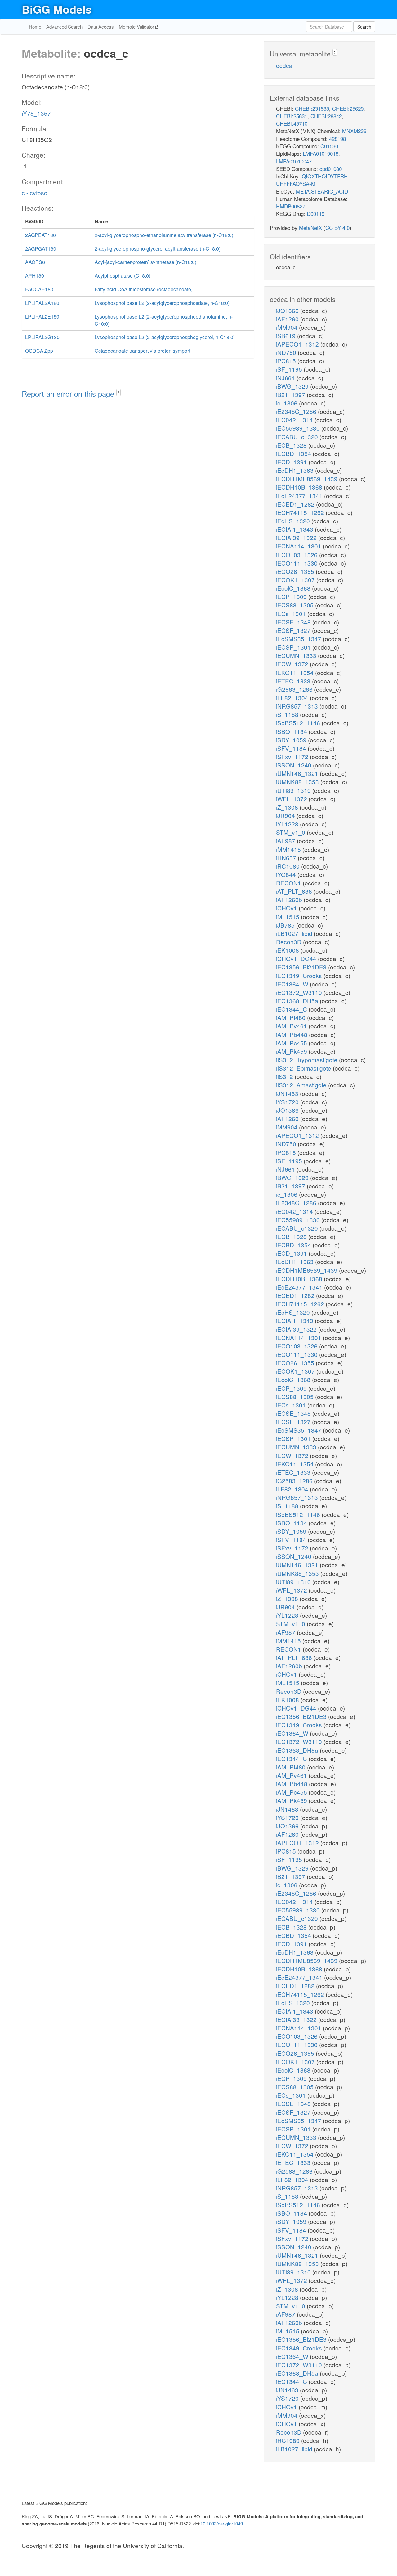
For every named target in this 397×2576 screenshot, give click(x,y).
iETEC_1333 (294, 681)
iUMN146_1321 (298, 773)
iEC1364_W (293, 984)
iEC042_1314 (295, 420)
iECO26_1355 (296, 571)
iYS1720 (288, 1102)
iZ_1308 (288, 807)
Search (364, 27)
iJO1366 (288, 310)
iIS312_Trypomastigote (308, 1060)
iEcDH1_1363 (296, 470)
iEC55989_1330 (299, 428)
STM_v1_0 (291, 832)
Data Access (101, 27)
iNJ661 (286, 378)
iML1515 (288, 917)
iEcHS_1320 (294, 521)
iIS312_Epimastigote (304, 1068)
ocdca (284, 65)
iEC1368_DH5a (298, 1001)
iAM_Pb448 (292, 1034)
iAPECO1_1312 (298, 344)
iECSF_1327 (294, 630)
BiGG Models (57, 9)
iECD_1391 (292, 462)
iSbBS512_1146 (299, 723)
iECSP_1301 (294, 647)
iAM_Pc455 (292, 1043)
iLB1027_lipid (295, 933)
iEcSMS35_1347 (299, 639)
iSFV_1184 (292, 748)
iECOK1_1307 (296, 580)
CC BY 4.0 (337, 228)
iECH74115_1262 (301, 512)
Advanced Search (64, 27)
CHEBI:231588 (312, 108)
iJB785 (286, 925)
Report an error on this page (69, 394)
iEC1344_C (292, 1009)
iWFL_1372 (292, 799)
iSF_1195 (290, 369)
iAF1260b (290, 899)
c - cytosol (35, 192)
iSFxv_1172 (293, 756)
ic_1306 (288, 403)
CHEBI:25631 (292, 116)
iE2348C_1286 (297, 411)
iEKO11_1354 (296, 672)
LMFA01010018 (321, 153)
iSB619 (287, 335)
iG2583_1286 (295, 689)
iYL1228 (288, 824)
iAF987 (286, 841)
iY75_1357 (36, 113)
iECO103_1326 (298, 555)
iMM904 (288, 327)
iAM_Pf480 (292, 1017)
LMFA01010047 (294, 161)
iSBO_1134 (292, 731)
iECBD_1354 (294, 453)
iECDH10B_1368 (300, 487)
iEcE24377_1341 (300, 496)
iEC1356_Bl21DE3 (302, 967)
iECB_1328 (292, 445)
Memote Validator (137, 27)
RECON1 (289, 883)
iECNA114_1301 (299, 546)
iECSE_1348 (294, 622)
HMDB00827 (291, 206)
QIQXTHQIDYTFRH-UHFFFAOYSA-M (313, 180)
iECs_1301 (292, 613)
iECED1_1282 (296, 504)
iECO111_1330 (298, 563)
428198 (337, 139)
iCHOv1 (287, 908)
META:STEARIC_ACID (322, 191)
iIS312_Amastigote (302, 1085)
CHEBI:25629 (348, 108)
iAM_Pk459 (292, 1051)
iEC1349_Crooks (300, 975)
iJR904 (286, 815)
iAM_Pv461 (292, 1026)
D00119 (316, 214)
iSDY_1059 (292, 740)
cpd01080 (331, 169)
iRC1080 (289, 866)
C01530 (329, 146)
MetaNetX (310, 228)
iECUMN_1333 (297, 655)
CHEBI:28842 (326, 116)
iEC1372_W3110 (300, 992)
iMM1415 (289, 849)
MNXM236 (354, 131)
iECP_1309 (292, 596)
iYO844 (287, 874)
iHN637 (287, 858)
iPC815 (287, 361)
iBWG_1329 (293, 386)
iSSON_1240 (294, 765)
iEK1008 (288, 950)
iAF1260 (288, 319)
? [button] (118, 393)
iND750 (287, 352)
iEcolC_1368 (294, 588)
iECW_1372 (293, 664)
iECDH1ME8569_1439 (308, 479)
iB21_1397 (291, 394)
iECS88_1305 (296, 605)
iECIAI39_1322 (297, 537)
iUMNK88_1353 (298, 782)
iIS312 (285, 1076)
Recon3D (290, 942)
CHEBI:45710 (292, 123)
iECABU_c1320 (298, 437)
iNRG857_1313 (298, 706)
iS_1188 (288, 714)
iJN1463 (288, 1093)
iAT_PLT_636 (295, 891)
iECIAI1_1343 (295, 529)
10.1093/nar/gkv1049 (222, 2523)
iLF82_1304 (293, 698)
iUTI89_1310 (294, 790)
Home (35, 27)
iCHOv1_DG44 (297, 958)
